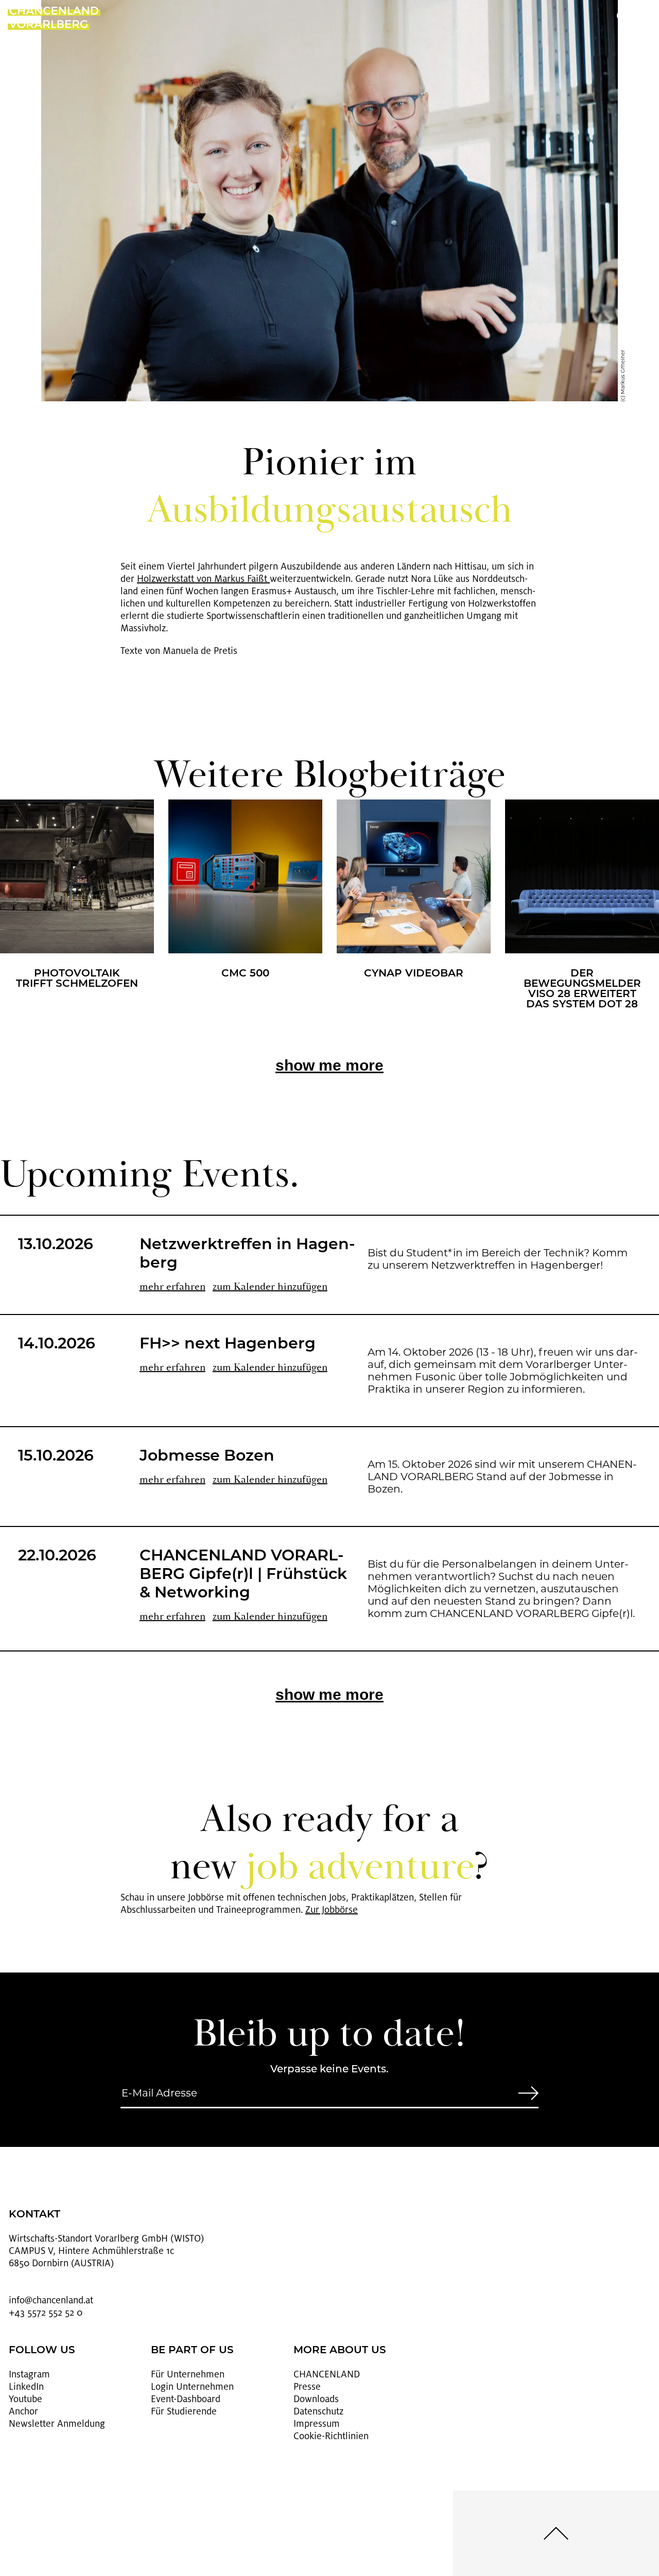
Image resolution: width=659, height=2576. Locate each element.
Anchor (23, 2411)
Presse (307, 2387)
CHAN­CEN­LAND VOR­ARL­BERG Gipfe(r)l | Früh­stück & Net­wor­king (243, 1575)
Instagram (29, 2374)
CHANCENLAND (327, 2374)
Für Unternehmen (188, 2374)
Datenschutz (318, 2411)
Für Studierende (184, 2411)
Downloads (316, 2399)
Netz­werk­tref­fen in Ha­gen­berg (247, 1255)
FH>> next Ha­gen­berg (228, 1345)
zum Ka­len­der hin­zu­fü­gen (270, 1287)
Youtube (25, 2399)
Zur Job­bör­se (332, 1910)
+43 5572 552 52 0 (46, 2313)
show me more (329, 1065)
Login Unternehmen (192, 2387)
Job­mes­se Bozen (207, 1457)
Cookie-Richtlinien (331, 2436)
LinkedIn (26, 2387)
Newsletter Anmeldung (57, 2424)
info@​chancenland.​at (51, 2300)
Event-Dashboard (186, 2399)
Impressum (317, 2424)
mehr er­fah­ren (172, 1287)
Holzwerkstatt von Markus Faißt (203, 579)
